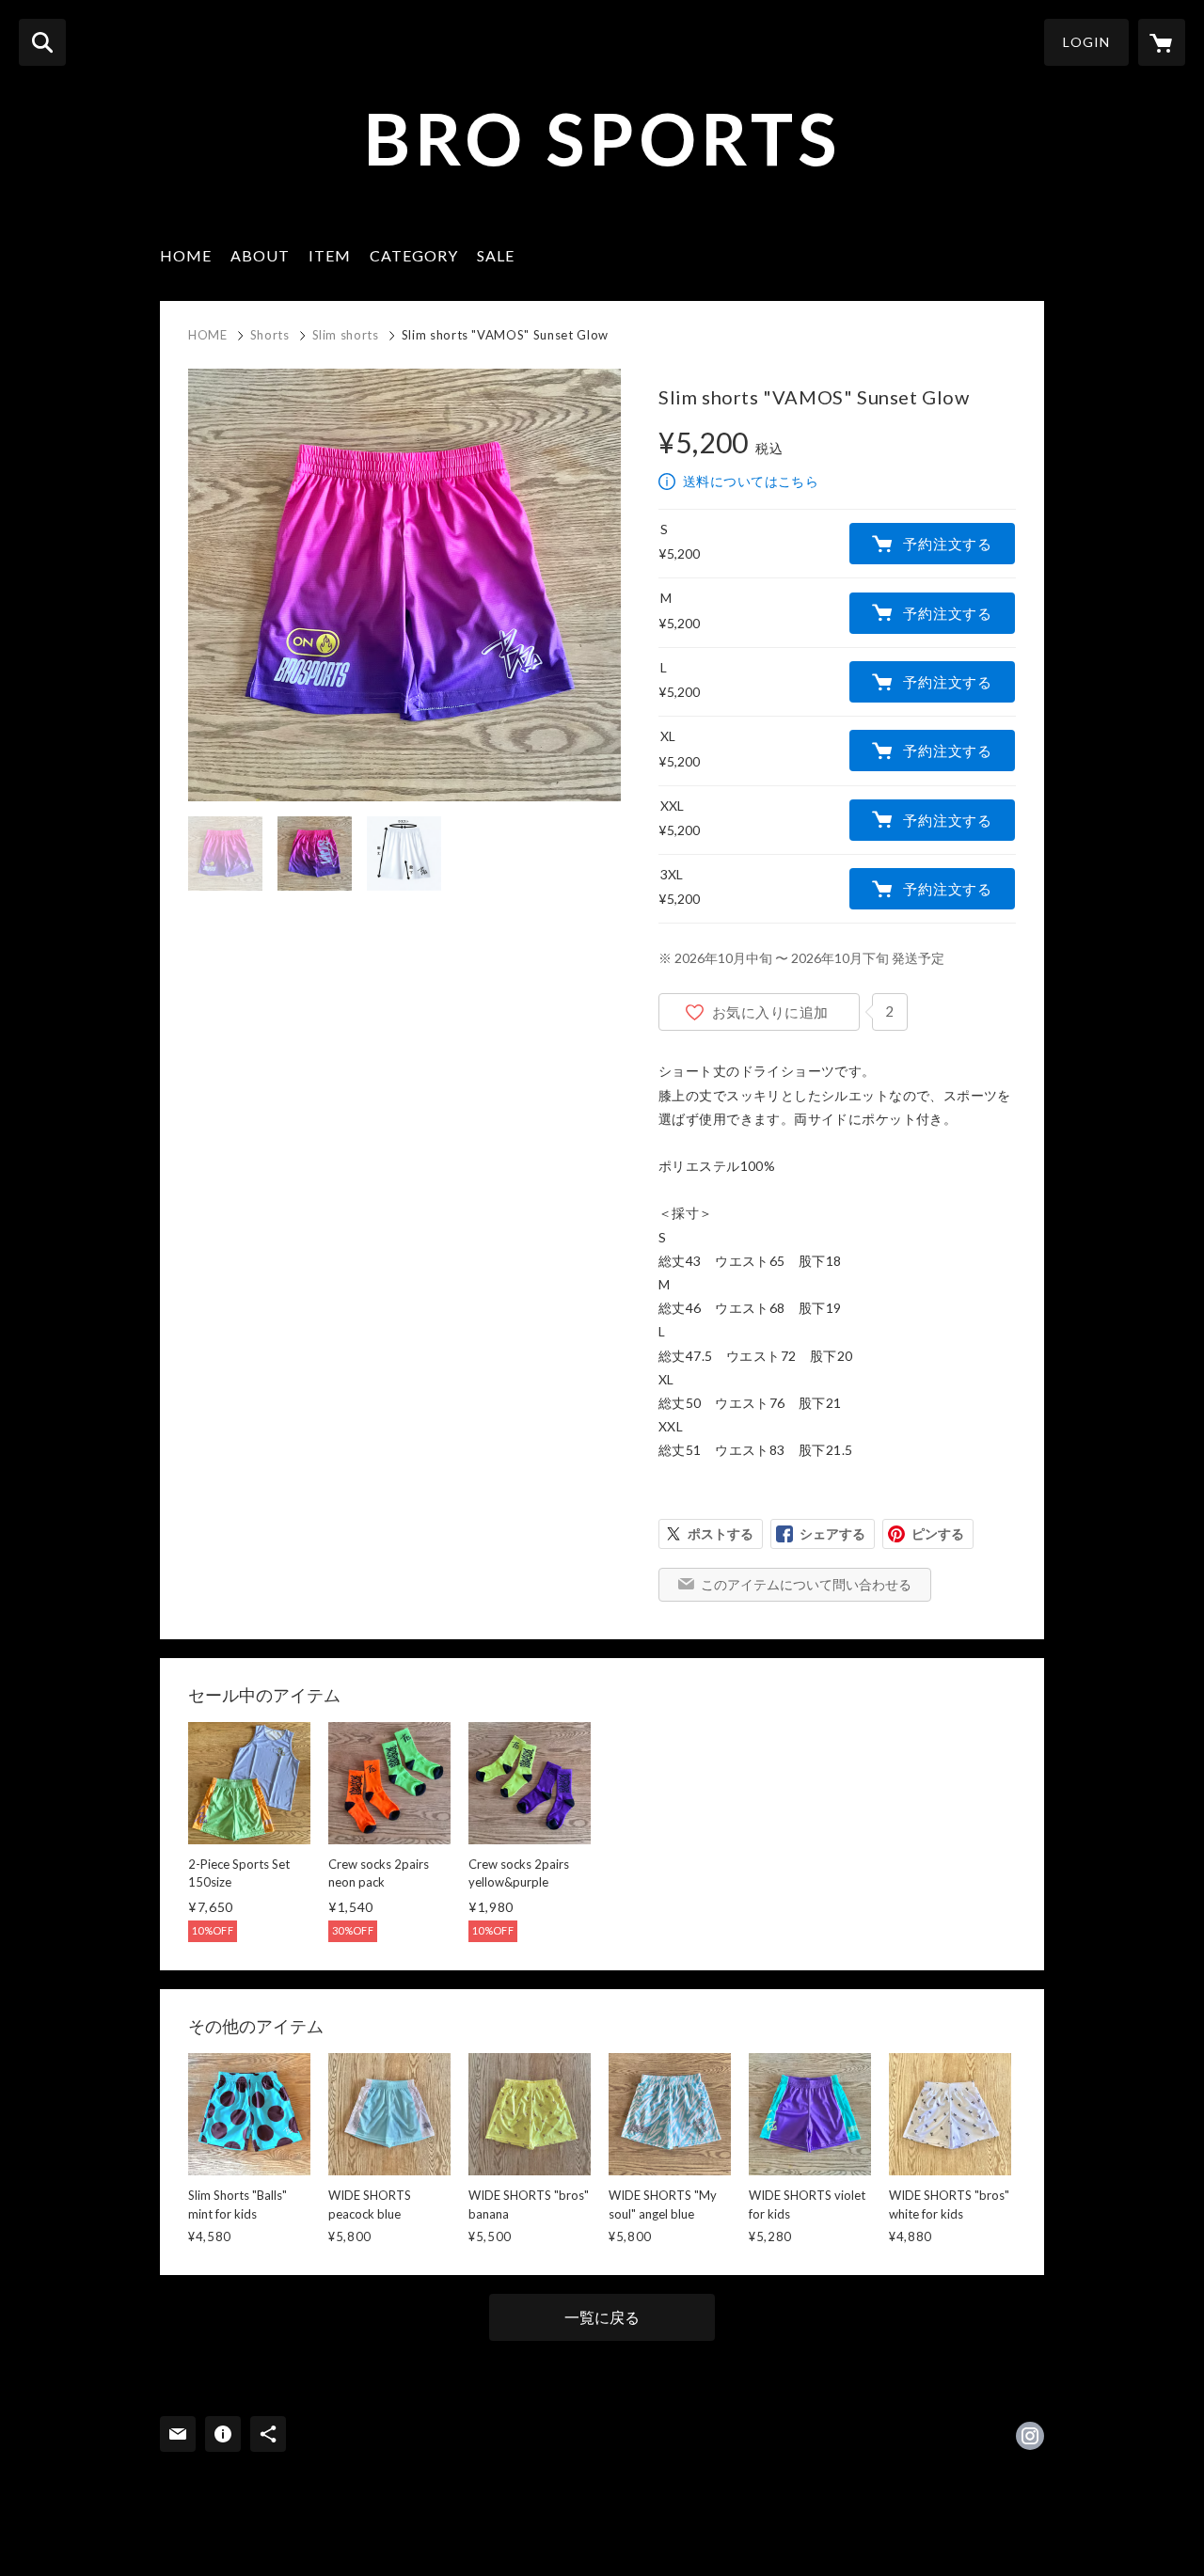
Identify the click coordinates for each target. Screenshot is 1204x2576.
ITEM (330, 255)
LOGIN (1086, 42)
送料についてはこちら (751, 481)
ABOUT (260, 255)
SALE (496, 255)
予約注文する (948, 544)
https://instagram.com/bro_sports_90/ (1030, 2436)
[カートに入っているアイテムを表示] (1162, 42)
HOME (186, 255)
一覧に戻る (602, 2317)
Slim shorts (346, 335)
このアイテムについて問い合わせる (806, 1584)
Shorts (270, 335)
